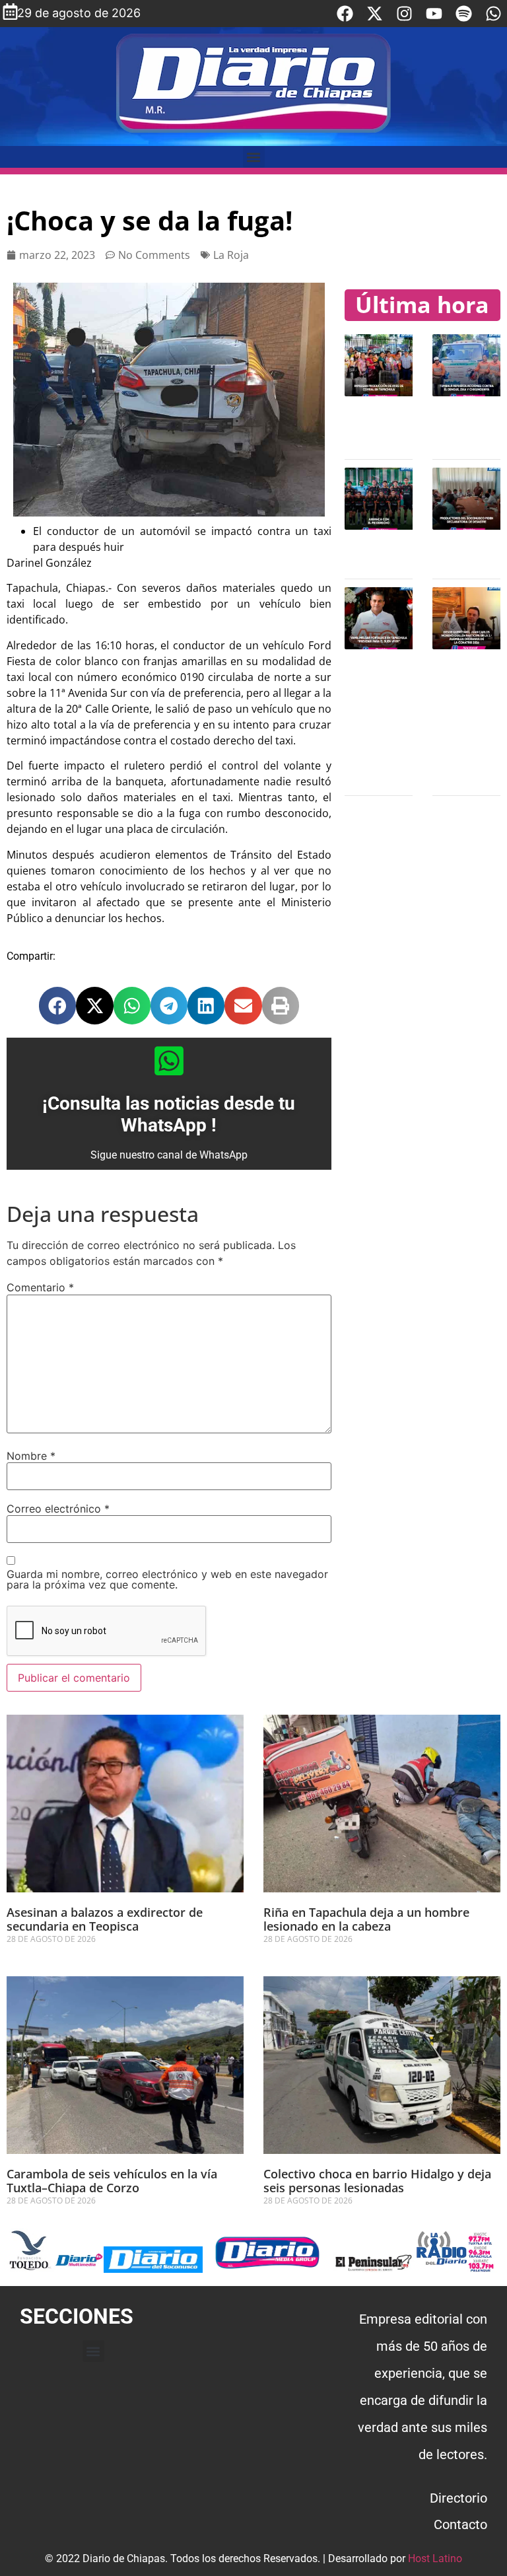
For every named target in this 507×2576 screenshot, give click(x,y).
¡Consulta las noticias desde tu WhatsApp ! (169, 1115)
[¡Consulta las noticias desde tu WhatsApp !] (169, 1061)
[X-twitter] (375, 14)
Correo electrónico (58, 1509)
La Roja (231, 255)
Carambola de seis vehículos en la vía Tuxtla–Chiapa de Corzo (112, 2181)
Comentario (40, 1287)
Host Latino (435, 2558)
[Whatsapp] (493, 14)
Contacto (460, 2524)
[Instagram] (404, 14)
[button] (254, 157)
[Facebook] (345, 14)
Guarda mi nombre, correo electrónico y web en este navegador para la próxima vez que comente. (167, 1579)
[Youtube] (434, 14)
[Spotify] (464, 14)
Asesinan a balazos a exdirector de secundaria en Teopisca (105, 1919)
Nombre (31, 1456)
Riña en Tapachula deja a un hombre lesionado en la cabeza (366, 1919)
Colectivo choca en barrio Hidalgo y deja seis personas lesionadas (377, 2181)
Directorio (458, 2498)
